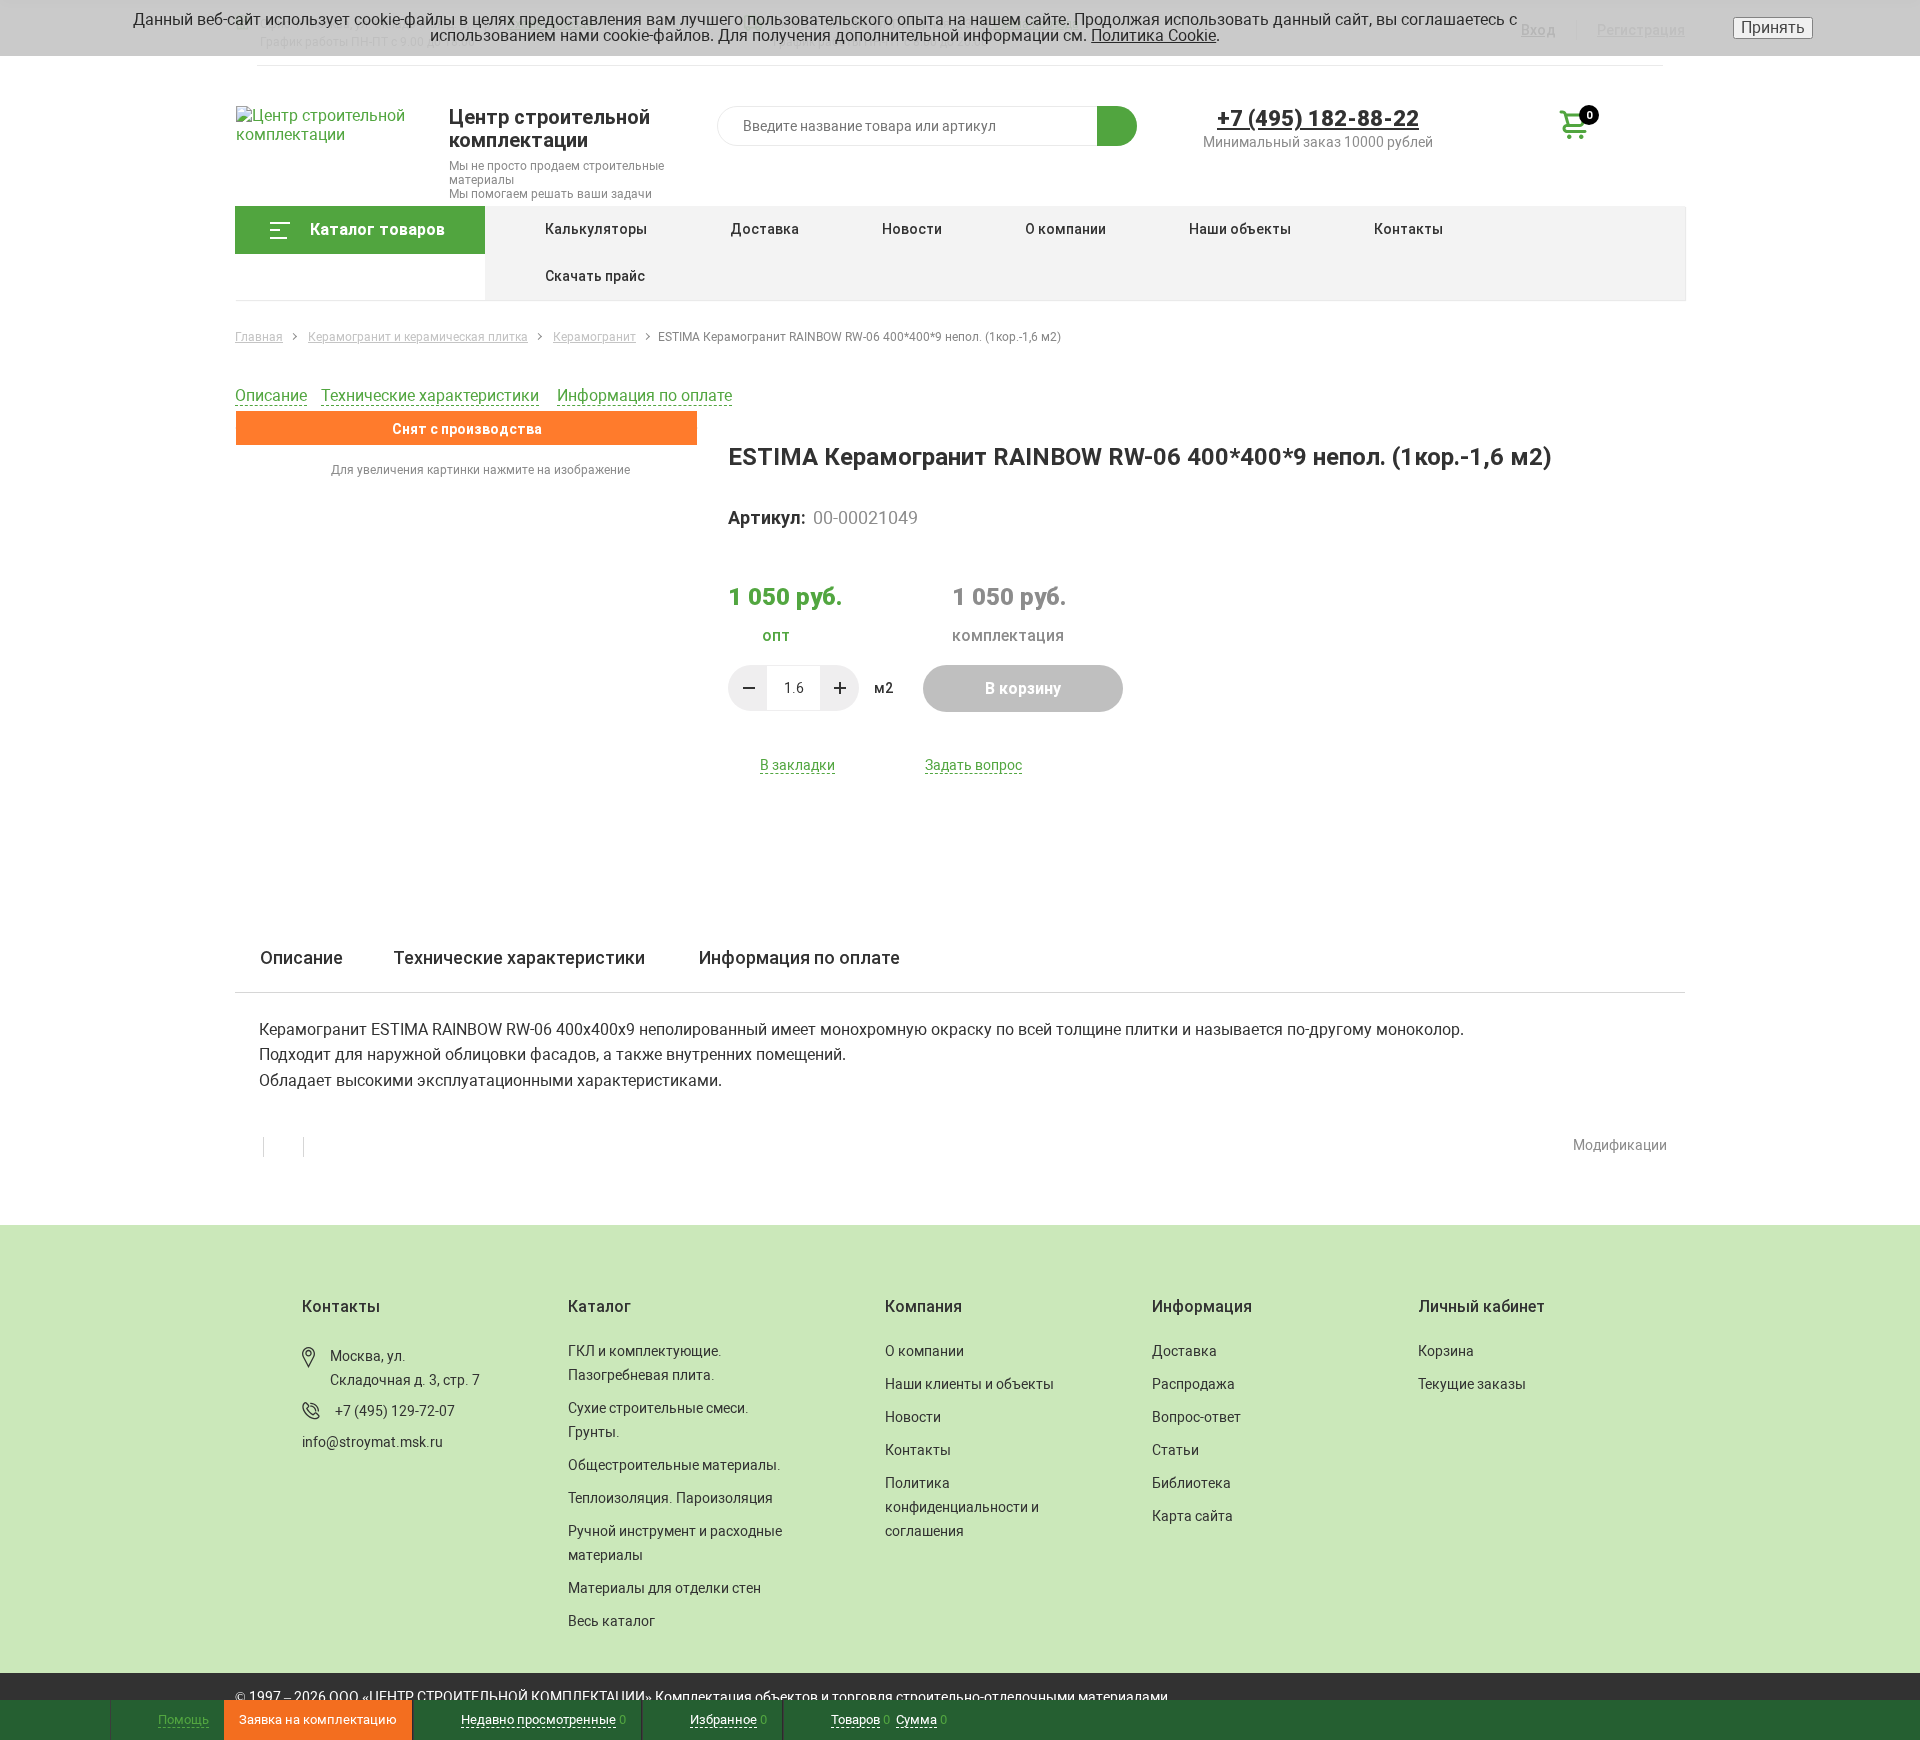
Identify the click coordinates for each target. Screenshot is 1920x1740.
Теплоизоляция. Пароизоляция (670, 1498)
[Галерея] (295, 1145)
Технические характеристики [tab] (519, 957)
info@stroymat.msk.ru (372, 1442)
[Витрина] (255, 1145)
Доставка (764, 229)
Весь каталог (611, 1621)
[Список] (323, 1145)
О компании (1065, 229)
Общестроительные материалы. (674, 1465)
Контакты (1408, 229)
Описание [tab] (301, 957)
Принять (1773, 27)
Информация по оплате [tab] (799, 957)
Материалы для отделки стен (664, 1588)
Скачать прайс (595, 276)
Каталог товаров (377, 229)
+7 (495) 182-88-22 (1318, 118)
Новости (912, 229)
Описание (271, 395)
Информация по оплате (644, 395)
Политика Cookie (1153, 35)
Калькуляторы (596, 229)
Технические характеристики (430, 395)
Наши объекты (1240, 229)
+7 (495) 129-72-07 (395, 1411)
